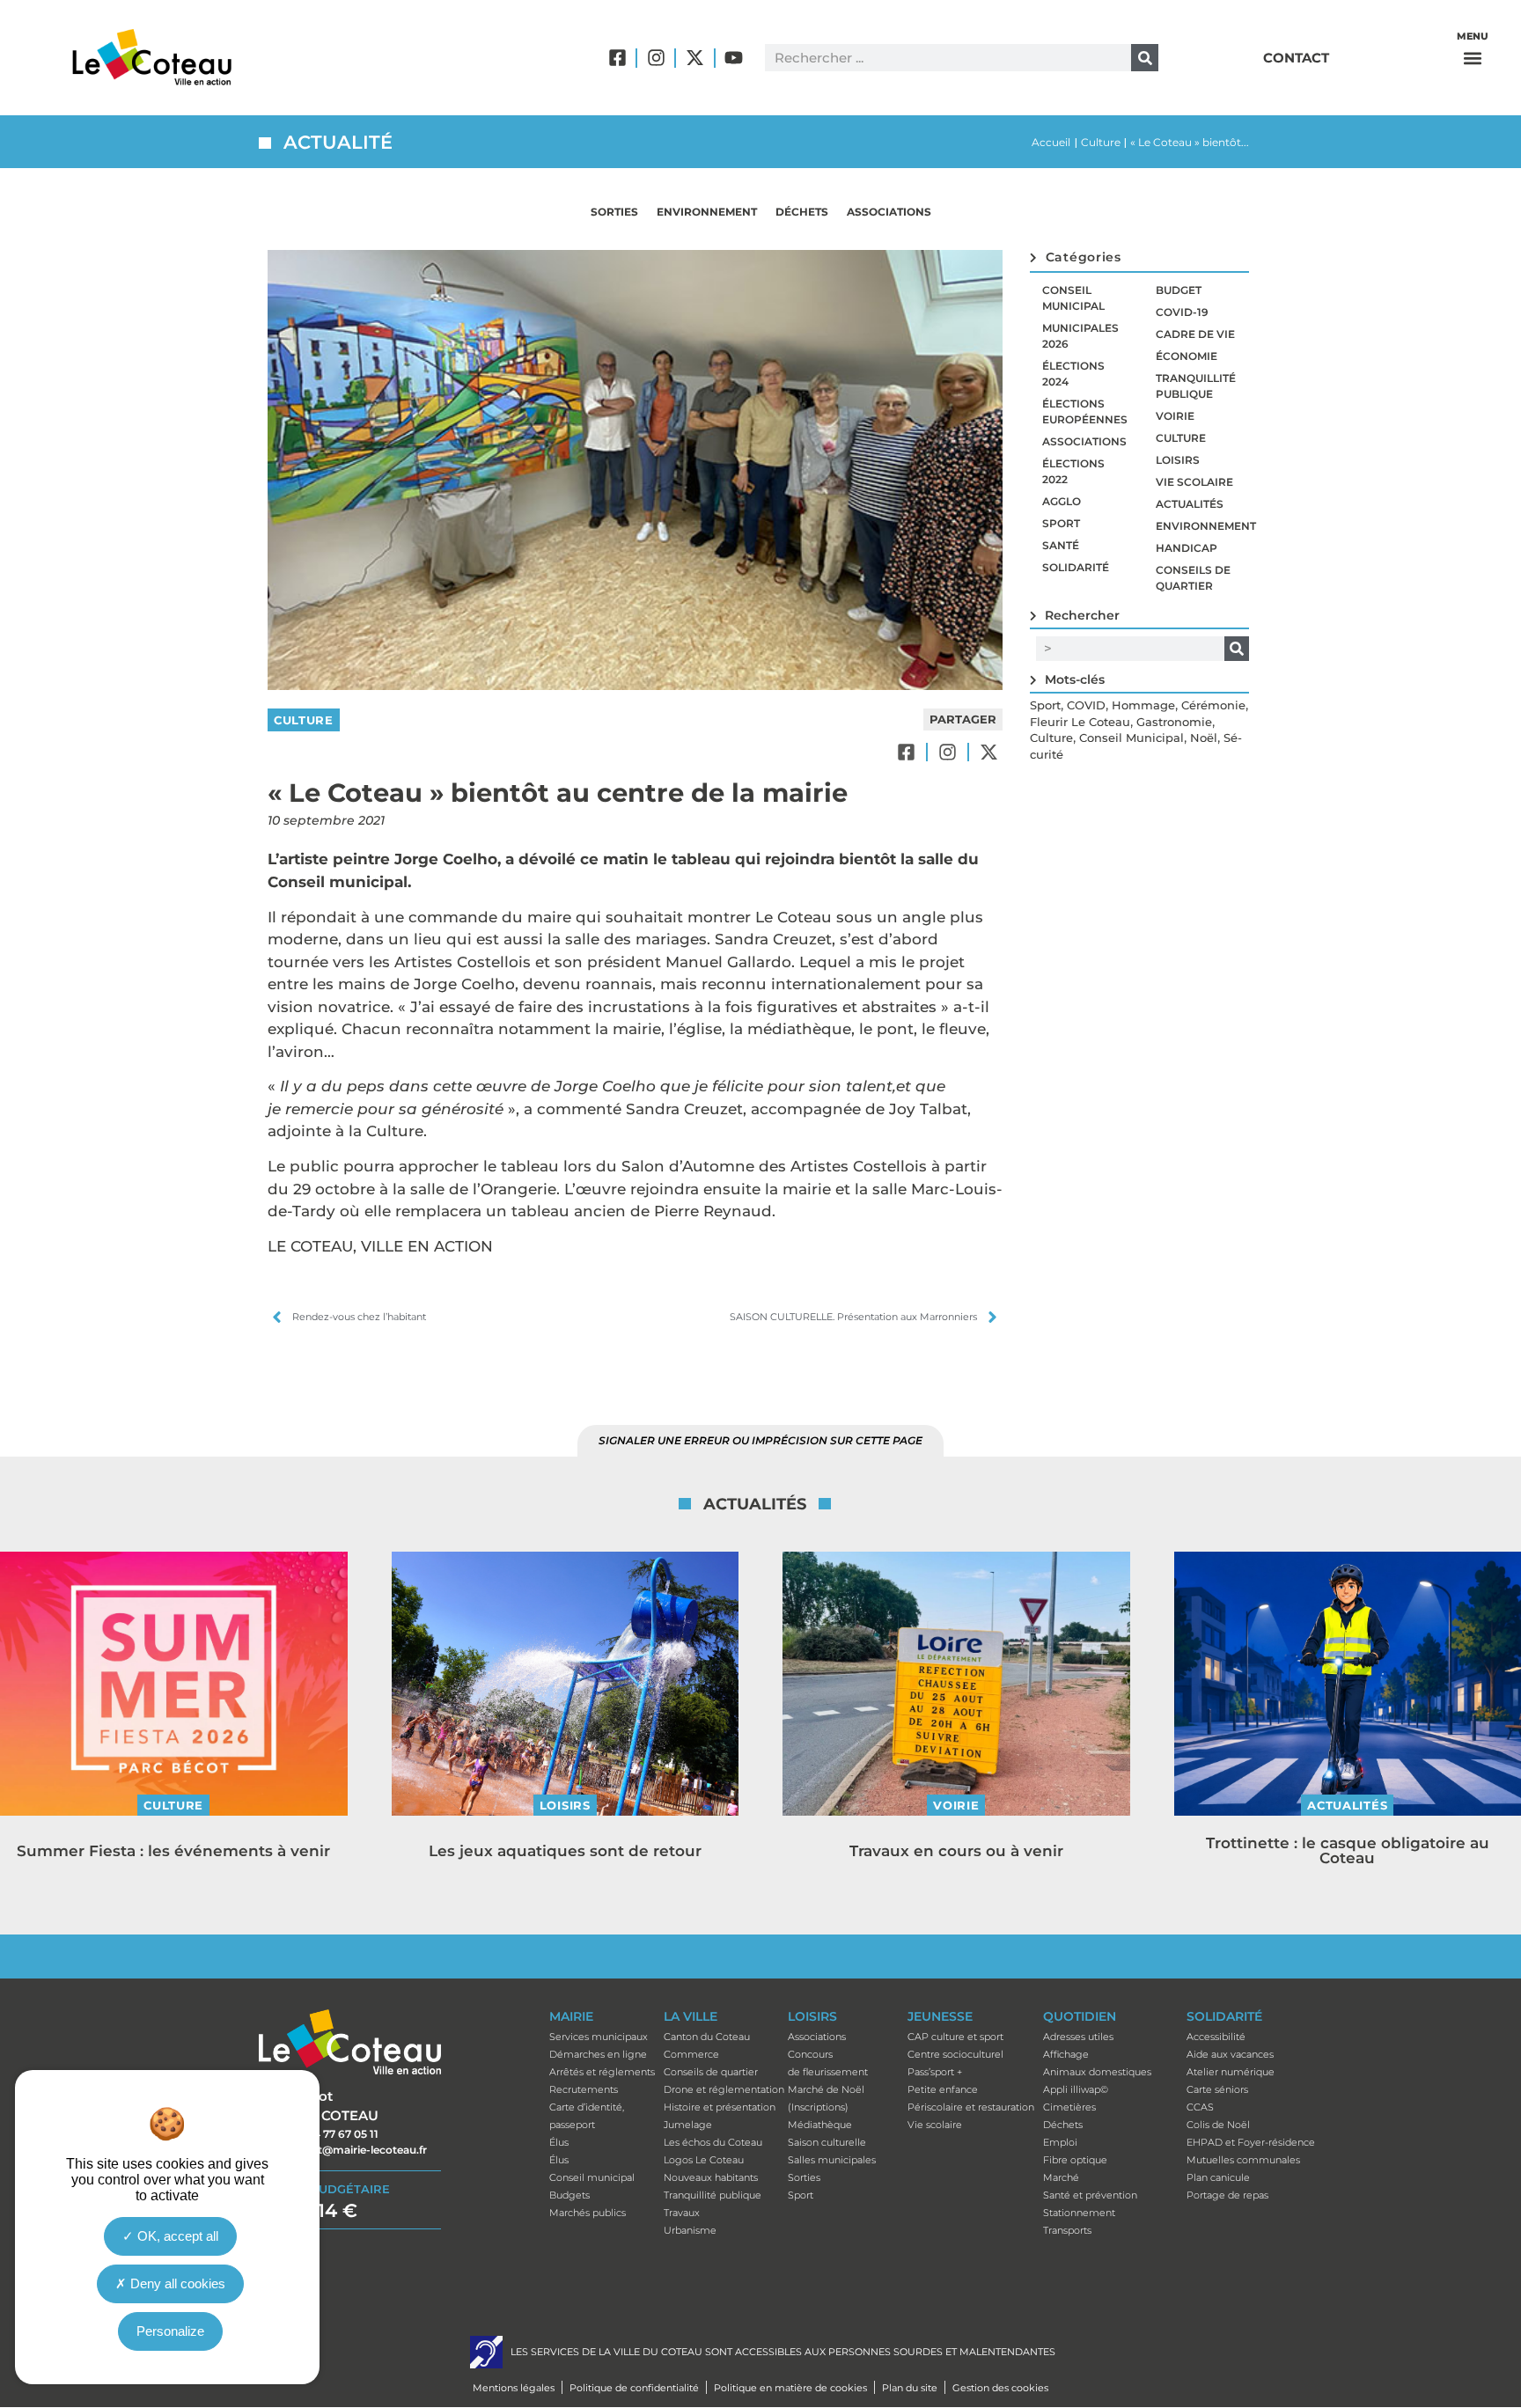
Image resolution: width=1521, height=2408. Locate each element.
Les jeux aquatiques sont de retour (565, 1851)
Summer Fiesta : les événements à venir (173, 1851)
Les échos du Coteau (713, 2142)
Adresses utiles (1078, 2037)
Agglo (1062, 501)
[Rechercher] (1145, 58)
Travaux (682, 2213)
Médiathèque (820, 2125)
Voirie (1175, 416)
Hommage (1143, 705)
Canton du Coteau (707, 2037)
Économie (1187, 356)
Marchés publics (588, 2213)
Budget (1179, 290)
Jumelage (688, 2125)
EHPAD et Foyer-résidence (1251, 2142)
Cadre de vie (1195, 334)
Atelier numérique (1231, 2072)
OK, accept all (176, 2236)
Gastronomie (1174, 722)
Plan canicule (1218, 2177)
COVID (1086, 705)
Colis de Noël (1218, 2125)
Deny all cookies (176, 2283)
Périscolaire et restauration (971, 2107)
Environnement (707, 212)
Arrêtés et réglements (602, 2072)
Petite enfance (943, 2089)
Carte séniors (1217, 2089)
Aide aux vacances (1230, 2054)
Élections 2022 (1073, 471)
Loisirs (1178, 460)
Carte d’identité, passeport (587, 2116)
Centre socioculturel (955, 2054)
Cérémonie (1213, 705)
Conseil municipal (1073, 298)
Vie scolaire (1194, 482)
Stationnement (1079, 2213)
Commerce (691, 2054)
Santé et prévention (1090, 2195)
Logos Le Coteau (704, 2160)
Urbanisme (690, 2230)
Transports (1067, 2230)
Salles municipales (832, 2160)
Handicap (1187, 548)
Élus (559, 2142)
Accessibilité (1216, 2037)
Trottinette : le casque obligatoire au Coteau (1348, 1850)
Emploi (1060, 2142)
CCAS (1200, 2107)
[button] (1473, 58)
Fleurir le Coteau (1080, 722)
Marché (1061, 2177)
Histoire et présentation (720, 2107)
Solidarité (1076, 567)
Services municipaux (599, 2037)
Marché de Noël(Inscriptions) (826, 2098)
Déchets (802, 212)
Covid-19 (1182, 312)
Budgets (569, 2195)
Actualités (1190, 504)
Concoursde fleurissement (828, 2063)
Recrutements (584, 2089)
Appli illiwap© (1076, 2089)
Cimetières (1069, 2107)
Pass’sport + (935, 2072)
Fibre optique (1075, 2160)
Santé (1061, 545)
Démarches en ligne (598, 2054)
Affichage (1066, 2054)
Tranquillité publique (1196, 386)
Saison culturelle (827, 2142)
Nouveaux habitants (711, 2177)
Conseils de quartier (1193, 578)
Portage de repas (1227, 2195)
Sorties (614, 212)
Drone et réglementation (724, 2089)
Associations (889, 212)
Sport (1061, 523)
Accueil (1051, 142)
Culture (1101, 142)
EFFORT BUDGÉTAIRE (324, 2189)
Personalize (170, 2331)
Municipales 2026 (1080, 336)
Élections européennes (1085, 411)
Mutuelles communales (1243, 2160)
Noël (1204, 738)
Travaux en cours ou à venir (956, 1851)
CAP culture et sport (955, 2037)
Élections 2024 (1073, 374)
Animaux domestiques (1097, 2072)
